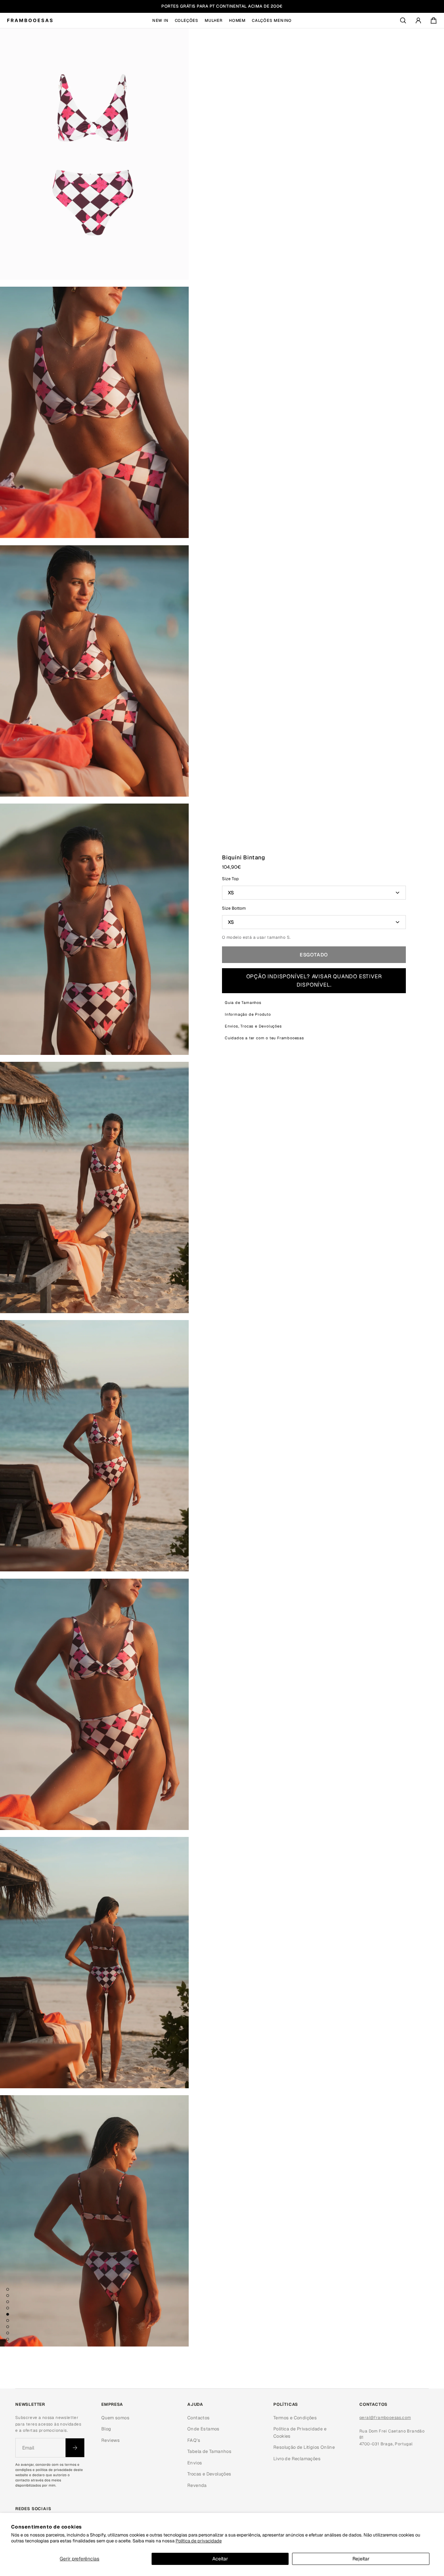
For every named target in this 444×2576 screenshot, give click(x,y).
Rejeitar (361, 2559)
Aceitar (220, 2559)
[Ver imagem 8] (8, 2333)
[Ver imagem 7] (8, 2327)
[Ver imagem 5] (8, 2314)
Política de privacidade (199, 2541)
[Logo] (30, 20)
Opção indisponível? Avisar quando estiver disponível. (314, 981)
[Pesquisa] (403, 20)
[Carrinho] (434, 20)
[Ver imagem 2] (8, 2296)
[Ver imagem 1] (8, 2289)
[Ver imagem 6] (8, 2321)
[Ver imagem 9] (8, 2339)
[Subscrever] (75, 2448)
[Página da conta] (418, 20)
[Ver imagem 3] (8, 2302)
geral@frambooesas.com (385, 2418)
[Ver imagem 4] (8, 2308)
